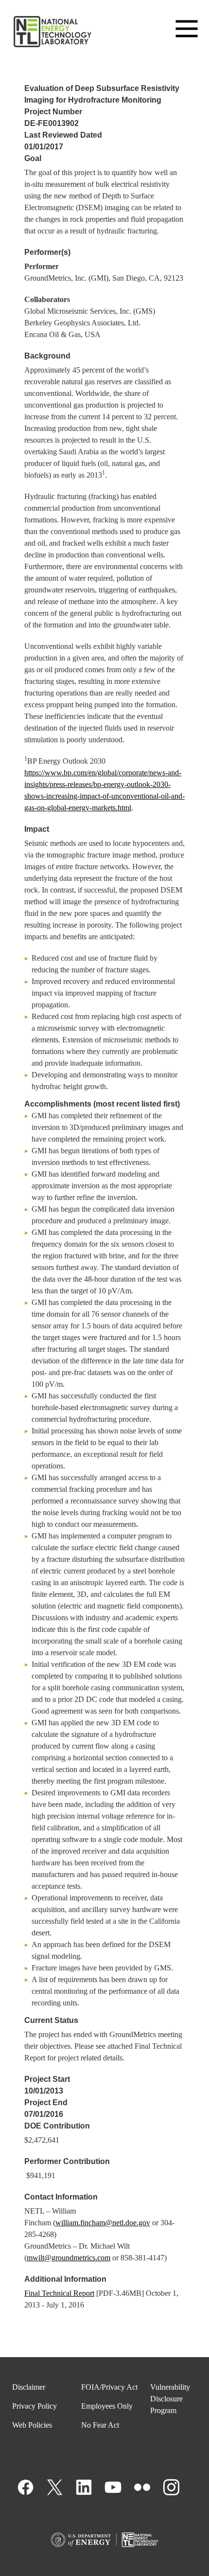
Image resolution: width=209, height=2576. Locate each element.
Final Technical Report (59, 2293)
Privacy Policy (35, 2406)
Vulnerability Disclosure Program (170, 2399)
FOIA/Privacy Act (109, 2387)
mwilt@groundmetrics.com (69, 2258)
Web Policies (32, 2425)
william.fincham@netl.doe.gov (103, 2223)
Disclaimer (29, 2387)
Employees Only (107, 2406)
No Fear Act (100, 2425)
